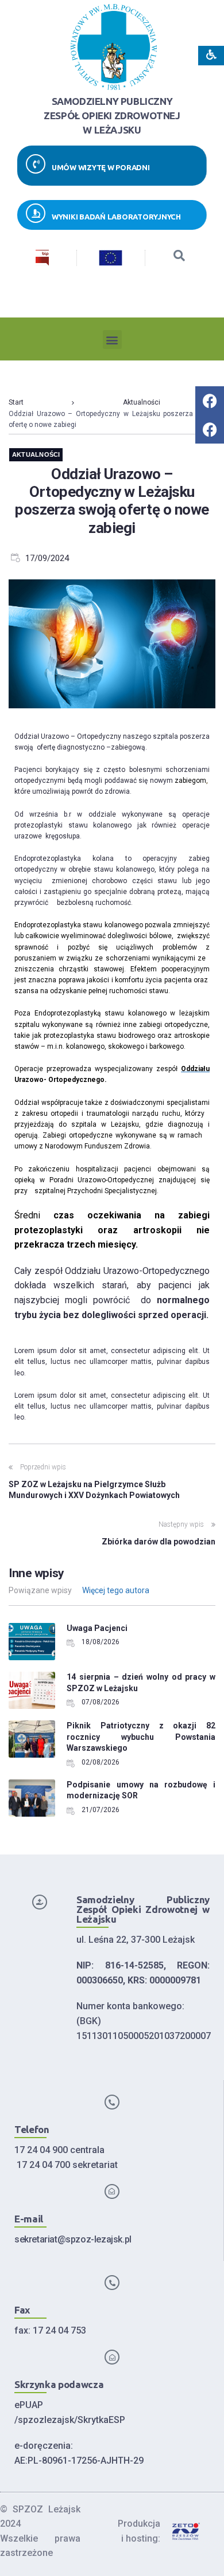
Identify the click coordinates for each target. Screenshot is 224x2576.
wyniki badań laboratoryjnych (116, 217)
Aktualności (142, 402)
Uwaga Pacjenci (97, 1628)
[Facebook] (210, 401)
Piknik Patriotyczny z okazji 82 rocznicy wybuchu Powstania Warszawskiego (141, 1737)
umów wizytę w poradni (101, 167)
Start (16, 402)
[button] (112, 340)
